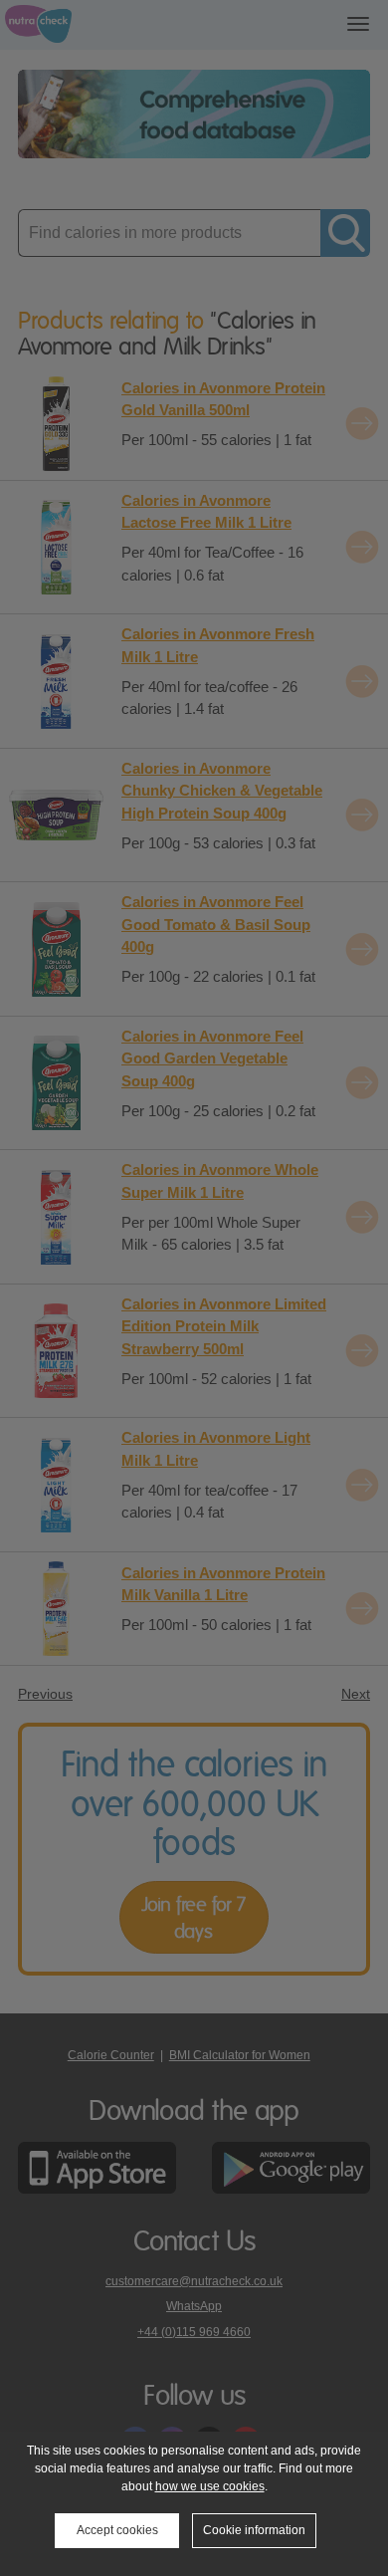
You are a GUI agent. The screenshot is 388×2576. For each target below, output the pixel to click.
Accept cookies (117, 2530)
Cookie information (254, 2530)
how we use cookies (210, 2486)
